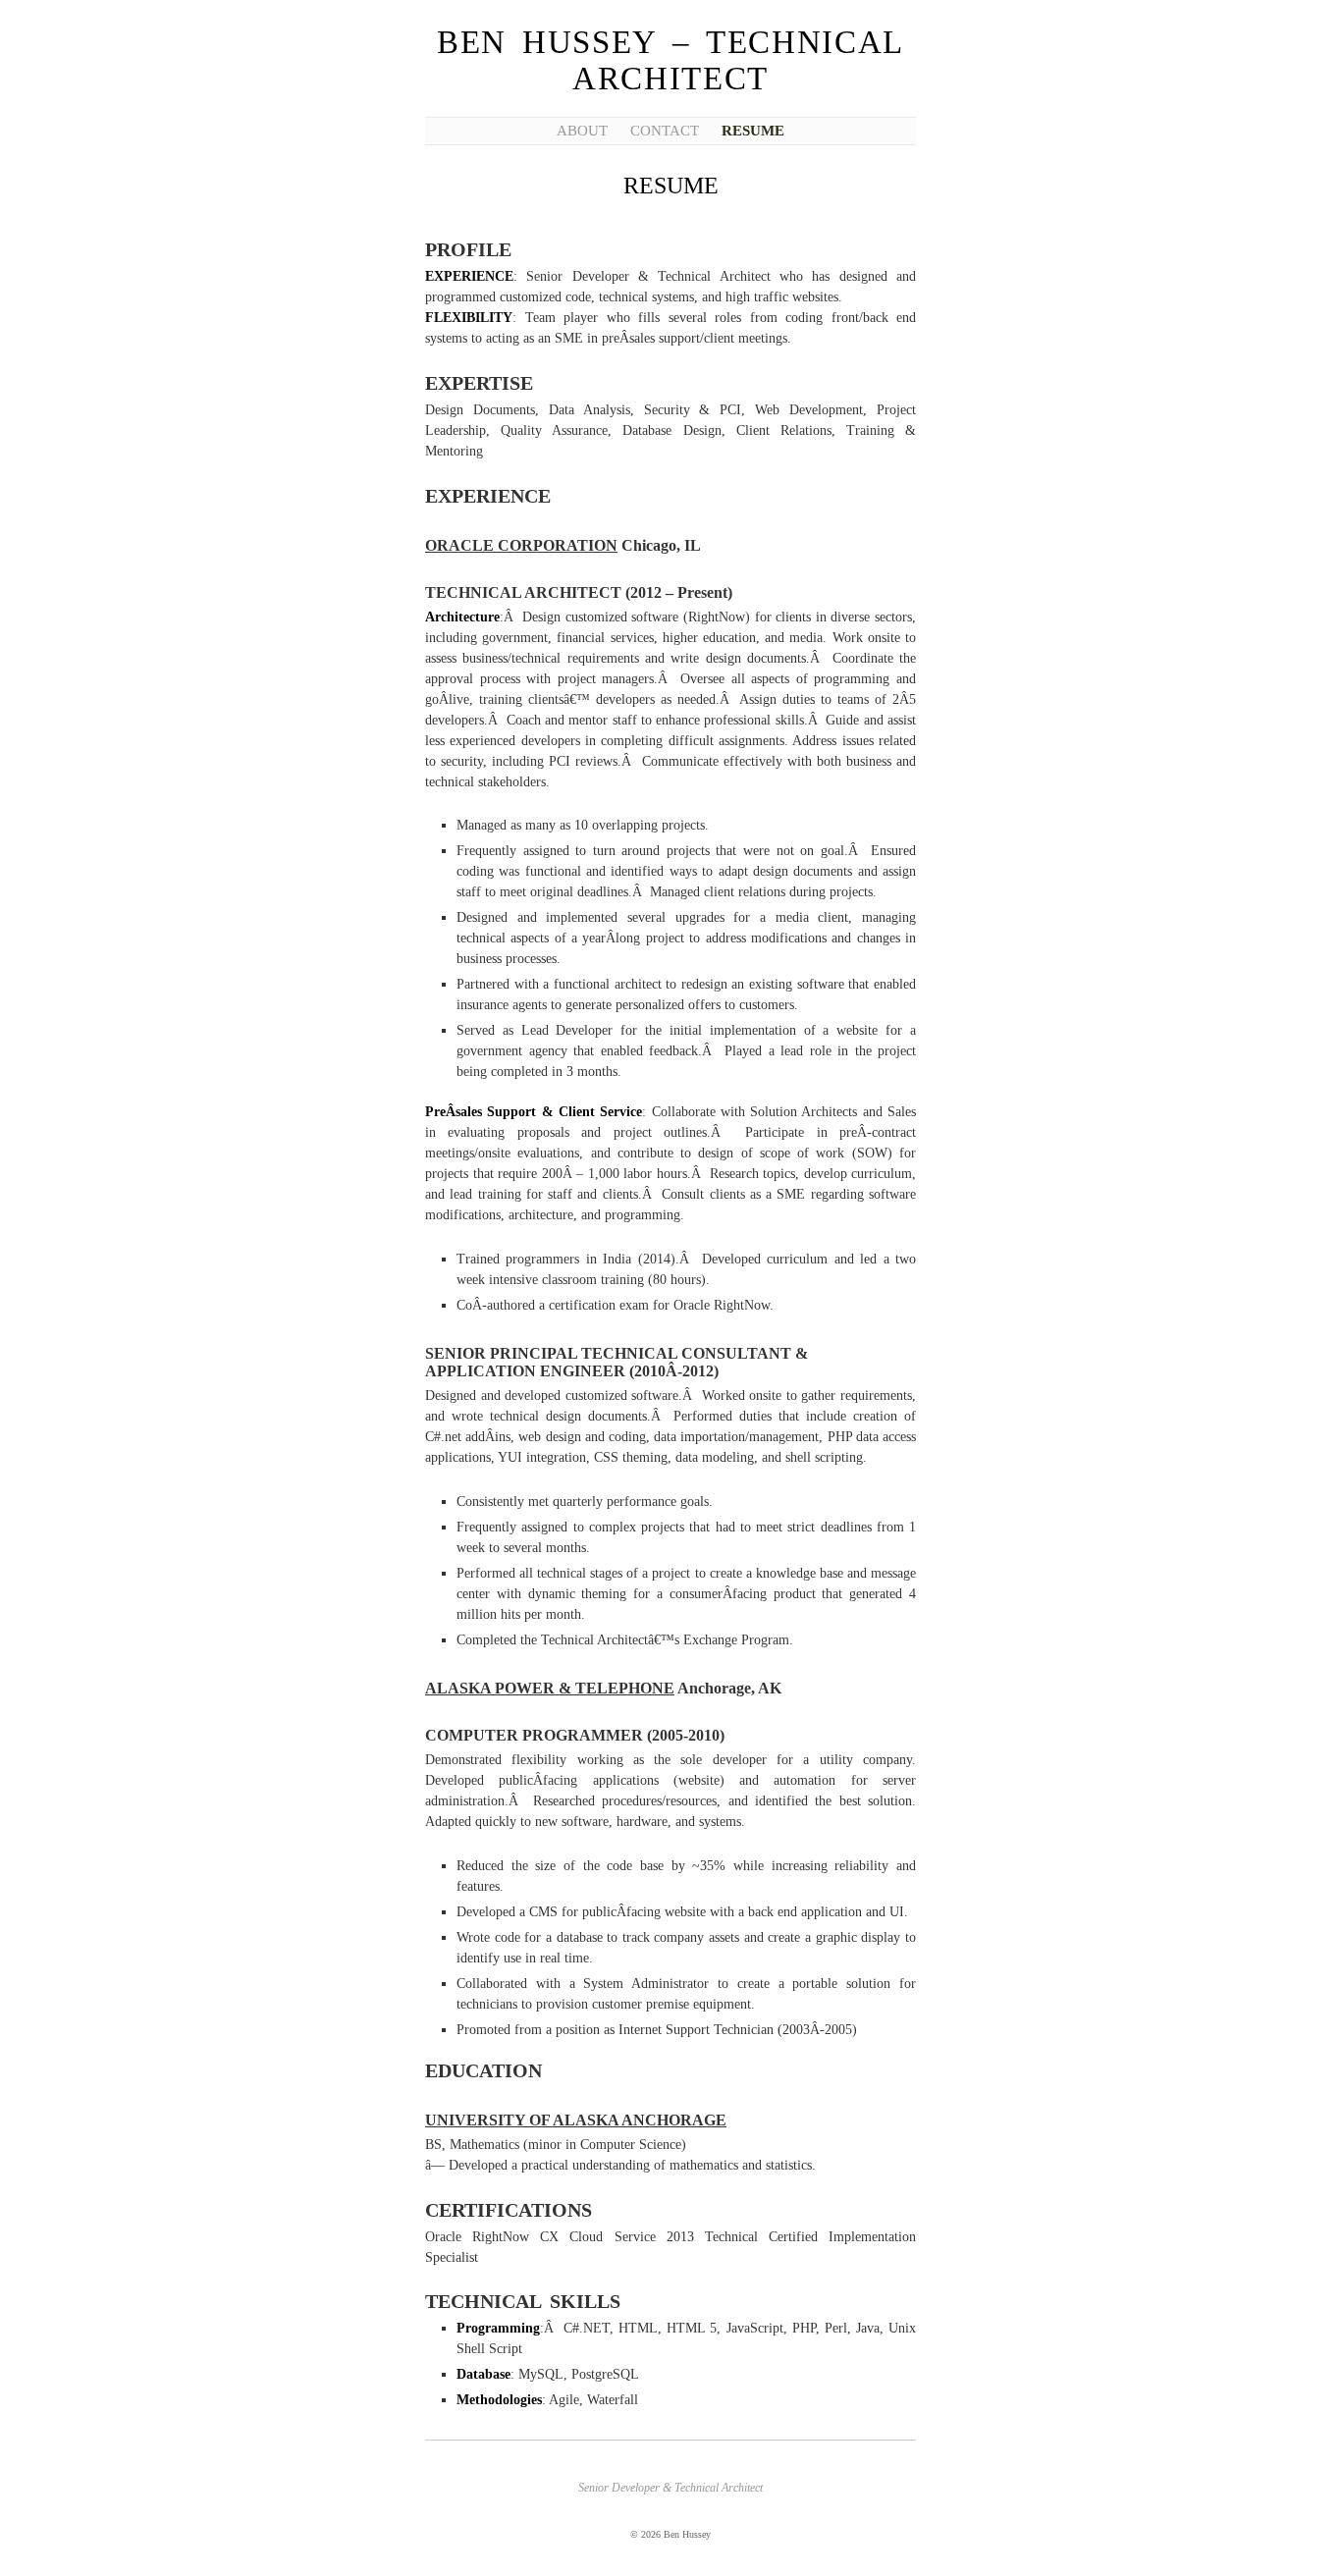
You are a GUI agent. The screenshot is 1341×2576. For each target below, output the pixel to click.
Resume (753, 131)
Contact (665, 131)
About (582, 131)
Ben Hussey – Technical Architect (670, 60)
